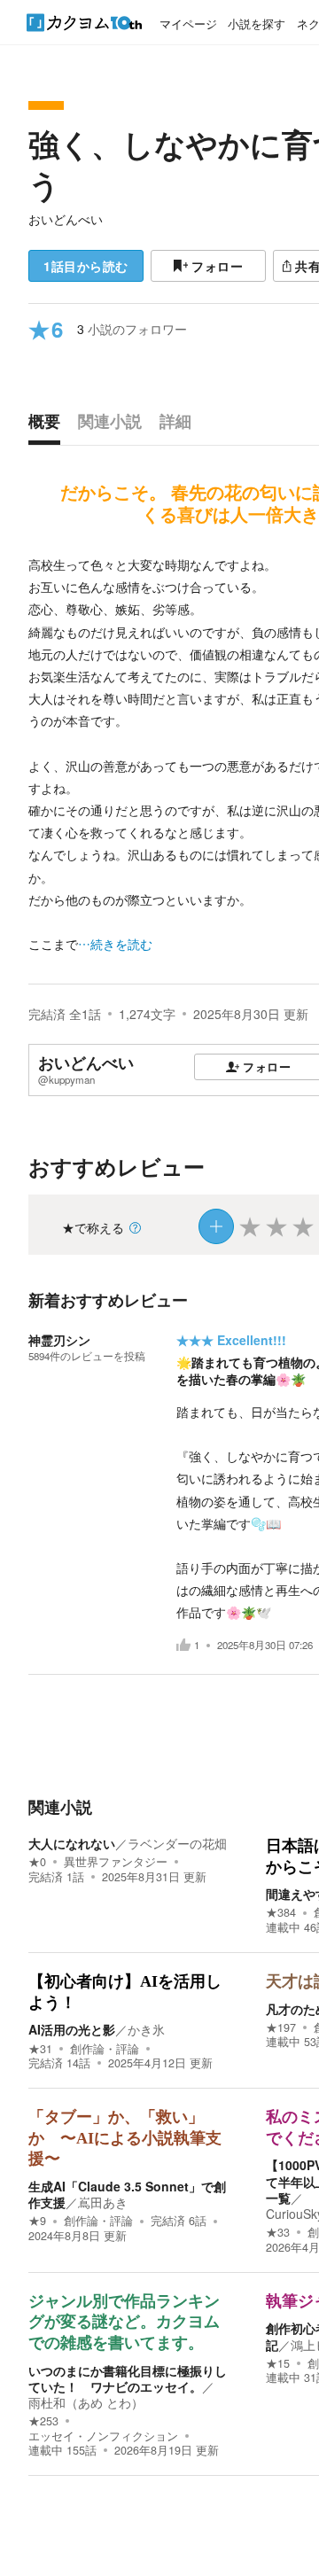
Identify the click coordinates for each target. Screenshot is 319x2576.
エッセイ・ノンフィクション (103, 2436)
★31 (40, 2049)
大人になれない (72, 1843)
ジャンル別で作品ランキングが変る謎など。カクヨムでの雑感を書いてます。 (124, 2322)
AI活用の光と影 (72, 2029)
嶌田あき (103, 2202)
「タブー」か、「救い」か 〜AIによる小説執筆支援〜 (125, 2138)
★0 (37, 1862)
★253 (43, 2421)
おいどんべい (66, 219)
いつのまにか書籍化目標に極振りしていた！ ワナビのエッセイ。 (128, 2378)
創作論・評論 (105, 2049)
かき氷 (146, 2029)
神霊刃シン (59, 1340)
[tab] (49, 425)
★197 (281, 2027)
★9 (37, 2221)
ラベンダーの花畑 (177, 1843)
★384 (281, 1912)
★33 (278, 2232)
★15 (278, 2363)
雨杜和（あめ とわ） (86, 2402)
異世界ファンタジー (116, 1862)
